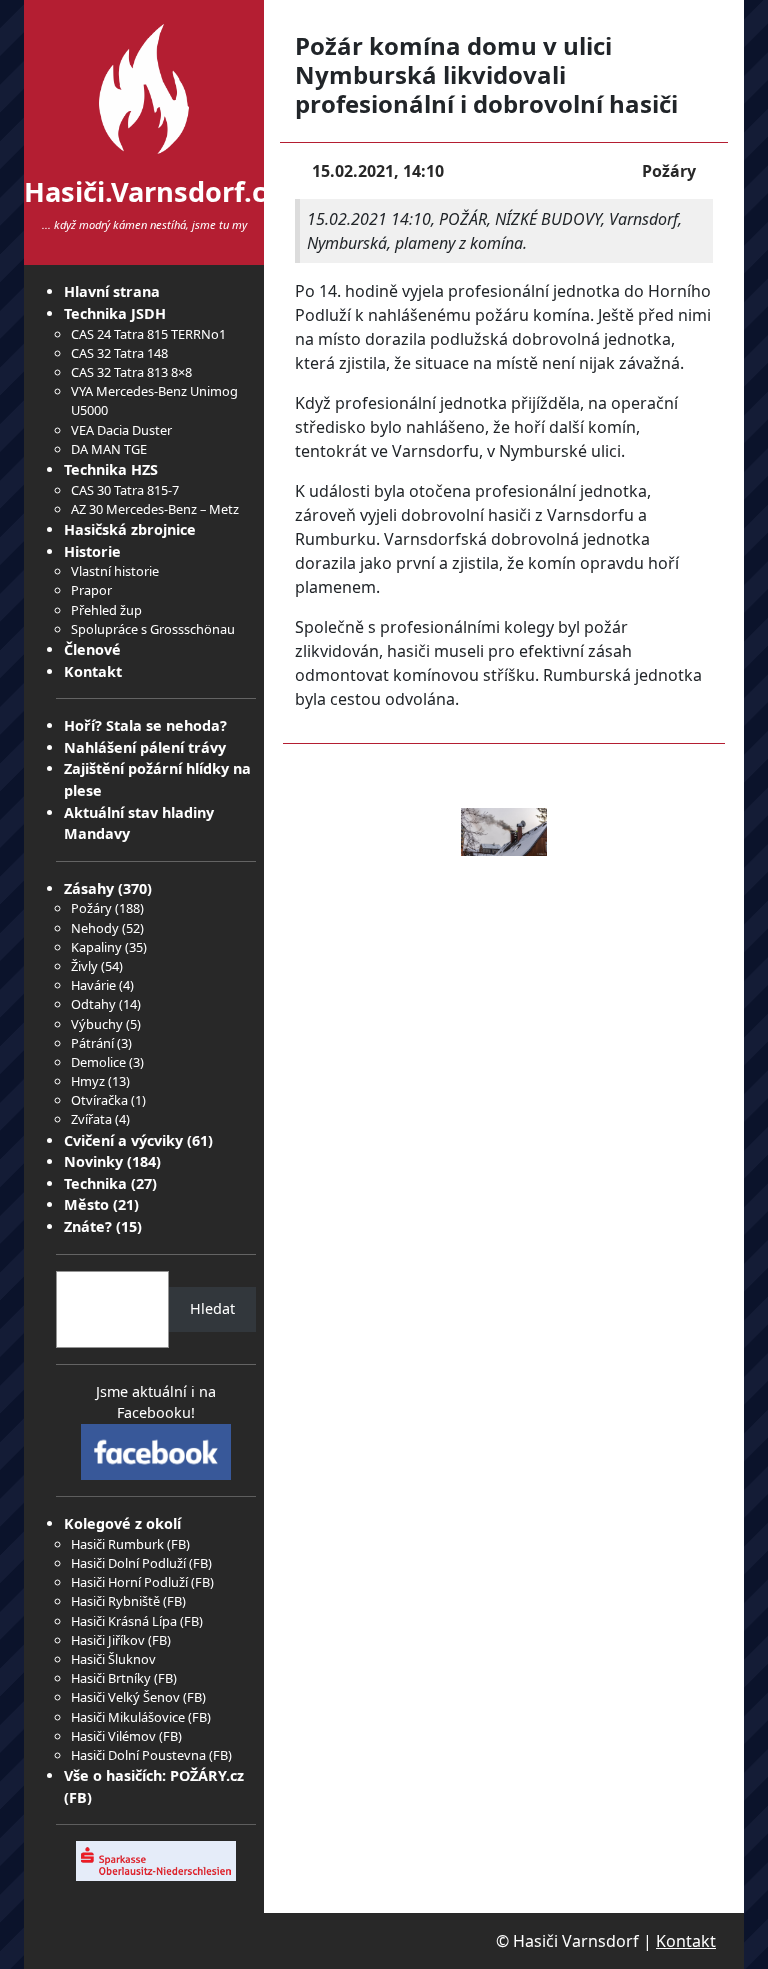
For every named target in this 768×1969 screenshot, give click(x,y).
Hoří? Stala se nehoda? (145, 725)
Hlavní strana (112, 291)
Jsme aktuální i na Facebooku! (156, 1402)
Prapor (91, 590)
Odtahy (93, 1004)
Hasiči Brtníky (111, 1678)
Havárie (93, 985)
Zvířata (91, 1119)
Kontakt (93, 671)
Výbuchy (97, 1024)
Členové (92, 649)
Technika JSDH (115, 313)
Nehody (95, 928)
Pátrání (92, 1043)
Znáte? (88, 1226)
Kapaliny (96, 947)
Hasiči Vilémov (113, 1736)
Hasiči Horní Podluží (129, 1582)
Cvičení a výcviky (123, 1140)
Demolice (98, 1062)
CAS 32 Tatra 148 (119, 353)
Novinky (93, 1161)
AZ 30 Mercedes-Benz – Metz (155, 509)
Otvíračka (99, 1100)
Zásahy (89, 888)
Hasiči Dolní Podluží (128, 1563)
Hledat (212, 1308)
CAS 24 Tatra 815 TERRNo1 (148, 334)
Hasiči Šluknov (113, 1659)
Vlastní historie (115, 571)
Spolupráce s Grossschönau (153, 629)
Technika (95, 1183)
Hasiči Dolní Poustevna (138, 1755)
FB (178, 1544)
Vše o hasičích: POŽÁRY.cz (154, 1775)
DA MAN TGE (109, 449)
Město (86, 1204)
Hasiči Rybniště (115, 1601)
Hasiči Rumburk (117, 1544)
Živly (84, 966)
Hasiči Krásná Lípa (124, 1621)
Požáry (91, 908)
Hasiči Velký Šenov (125, 1697)
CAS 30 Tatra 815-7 (125, 490)
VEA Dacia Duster (121, 430)
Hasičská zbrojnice (130, 529)
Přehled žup (106, 610)
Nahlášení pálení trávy (145, 747)
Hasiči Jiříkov (108, 1640)
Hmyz (88, 1081)
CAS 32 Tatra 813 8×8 (131, 372)
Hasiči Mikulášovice (128, 1717)
